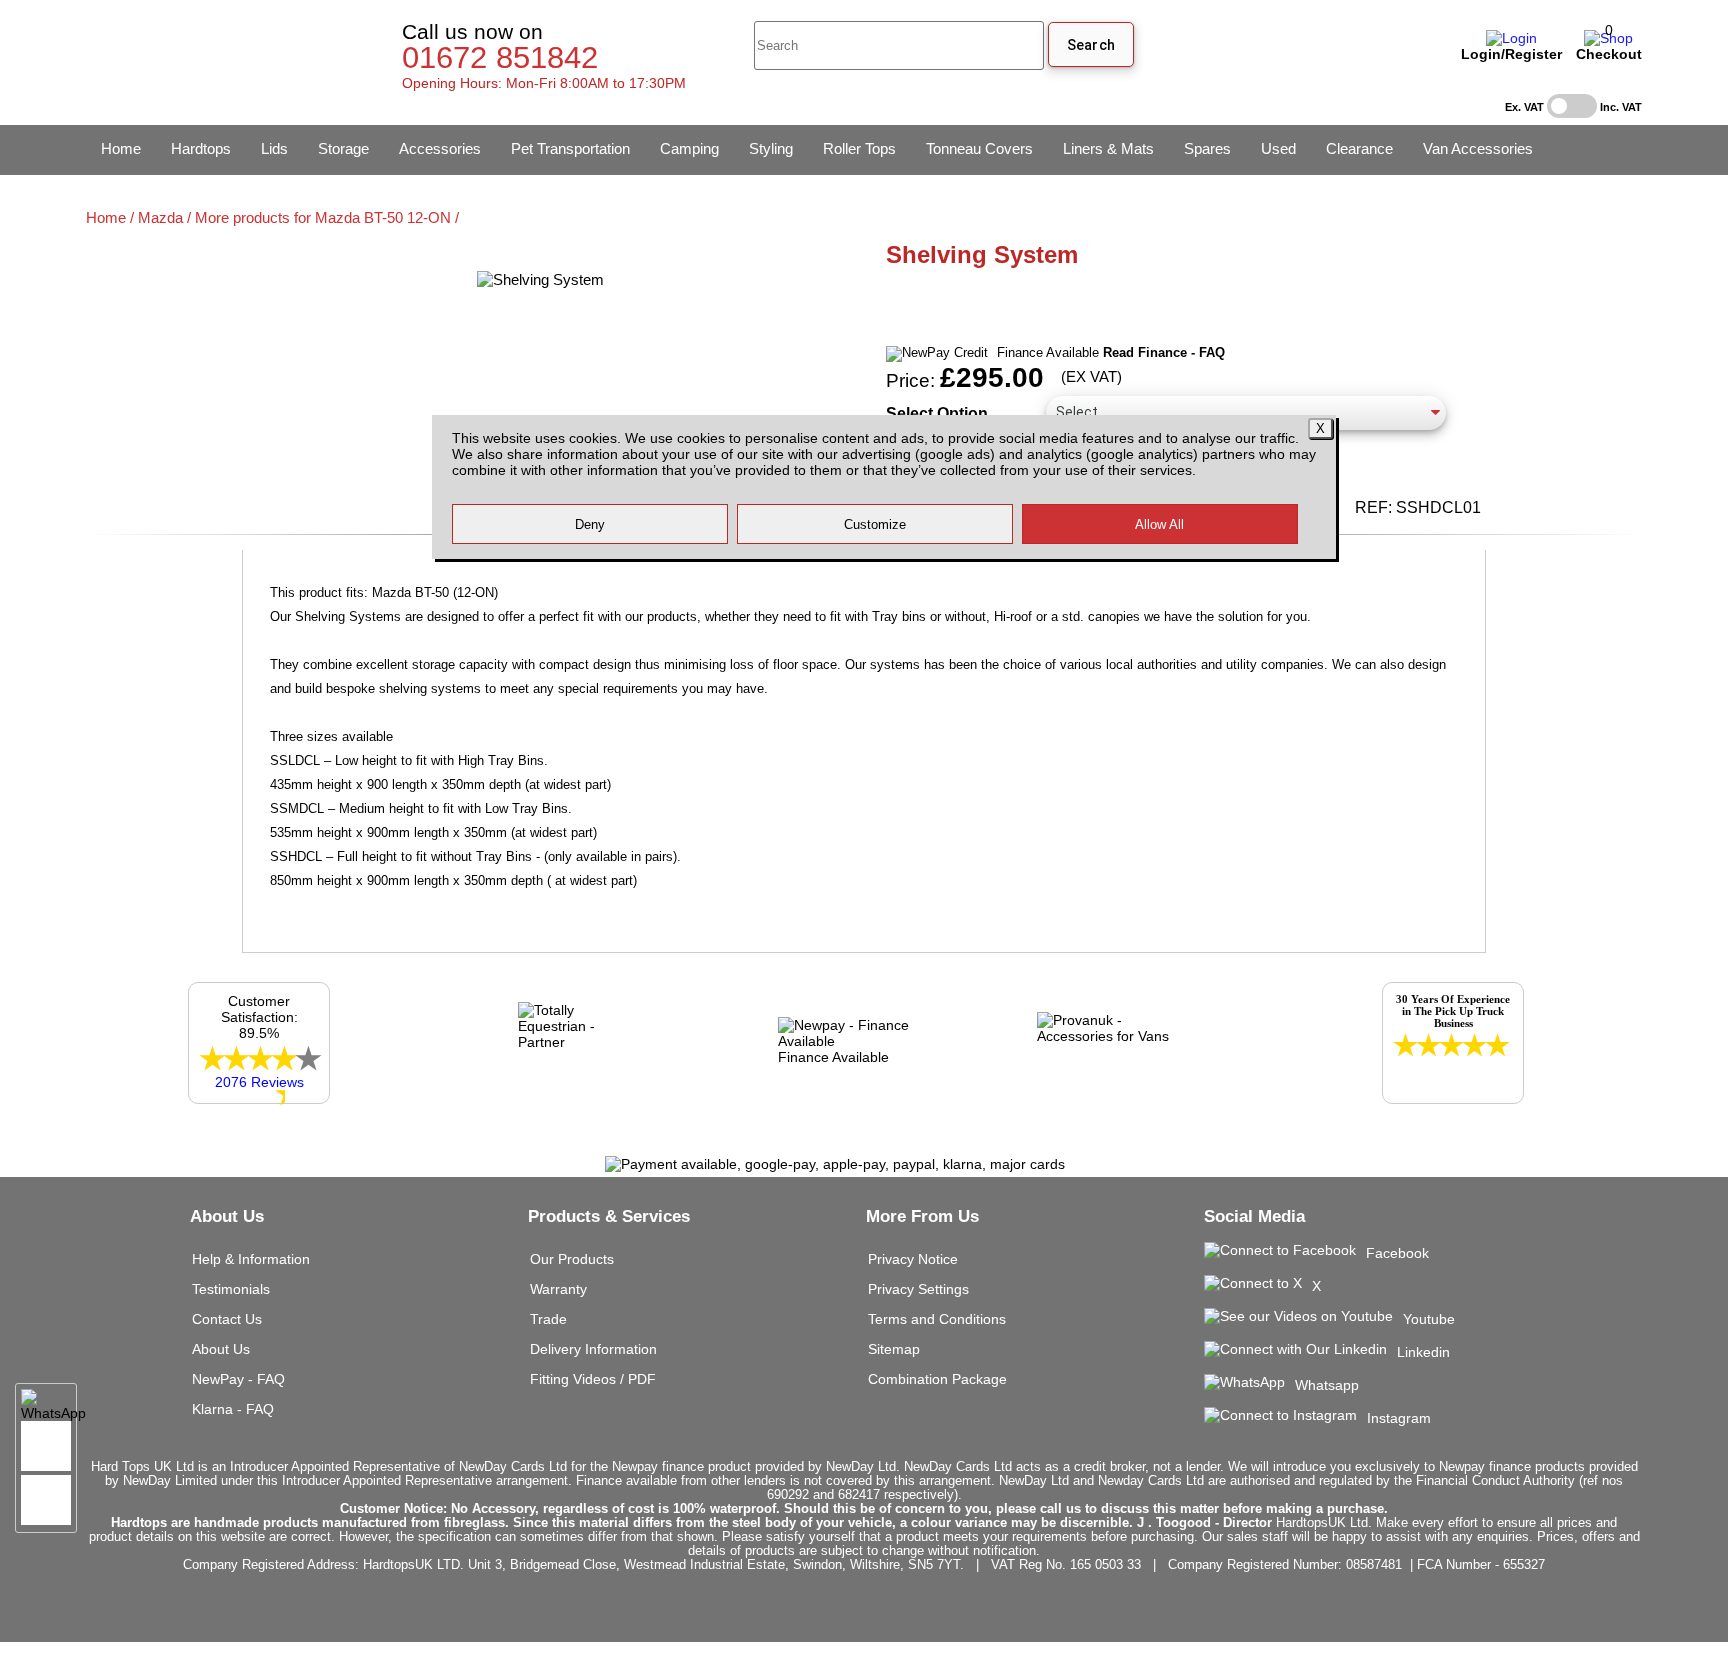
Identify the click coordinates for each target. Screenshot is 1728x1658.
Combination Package (937, 1379)
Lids (274, 148)
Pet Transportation (570, 148)
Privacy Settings (918, 1289)
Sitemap (894, 1349)
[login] (1511, 38)
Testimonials (231, 1289)
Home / (112, 217)
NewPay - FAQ (238, 1379)
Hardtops (201, 148)
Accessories (440, 148)
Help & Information (251, 1259)
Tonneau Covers (979, 148)
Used (1278, 148)
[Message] (46, 1446)
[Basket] (1608, 38)
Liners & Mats (1108, 148)
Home (121, 148)
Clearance (1359, 148)
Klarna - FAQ (233, 1409)
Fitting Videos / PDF (593, 1379)
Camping (689, 148)
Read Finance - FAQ (1164, 353)
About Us (221, 1349)
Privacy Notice (913, 1259)
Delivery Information (593, 1349)
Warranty (558, 1289)
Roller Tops (859, 148)
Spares (1207, 148)
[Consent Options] (46, 1500)
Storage (343, 148)
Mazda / (166, 217)
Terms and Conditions (937, 1319)
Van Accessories (1478, 148)
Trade (548, 1319)
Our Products (572, 1259)
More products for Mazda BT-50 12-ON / (327, 217)
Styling (771, 148)
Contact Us (227, 1319)
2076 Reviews (259, 1082)
